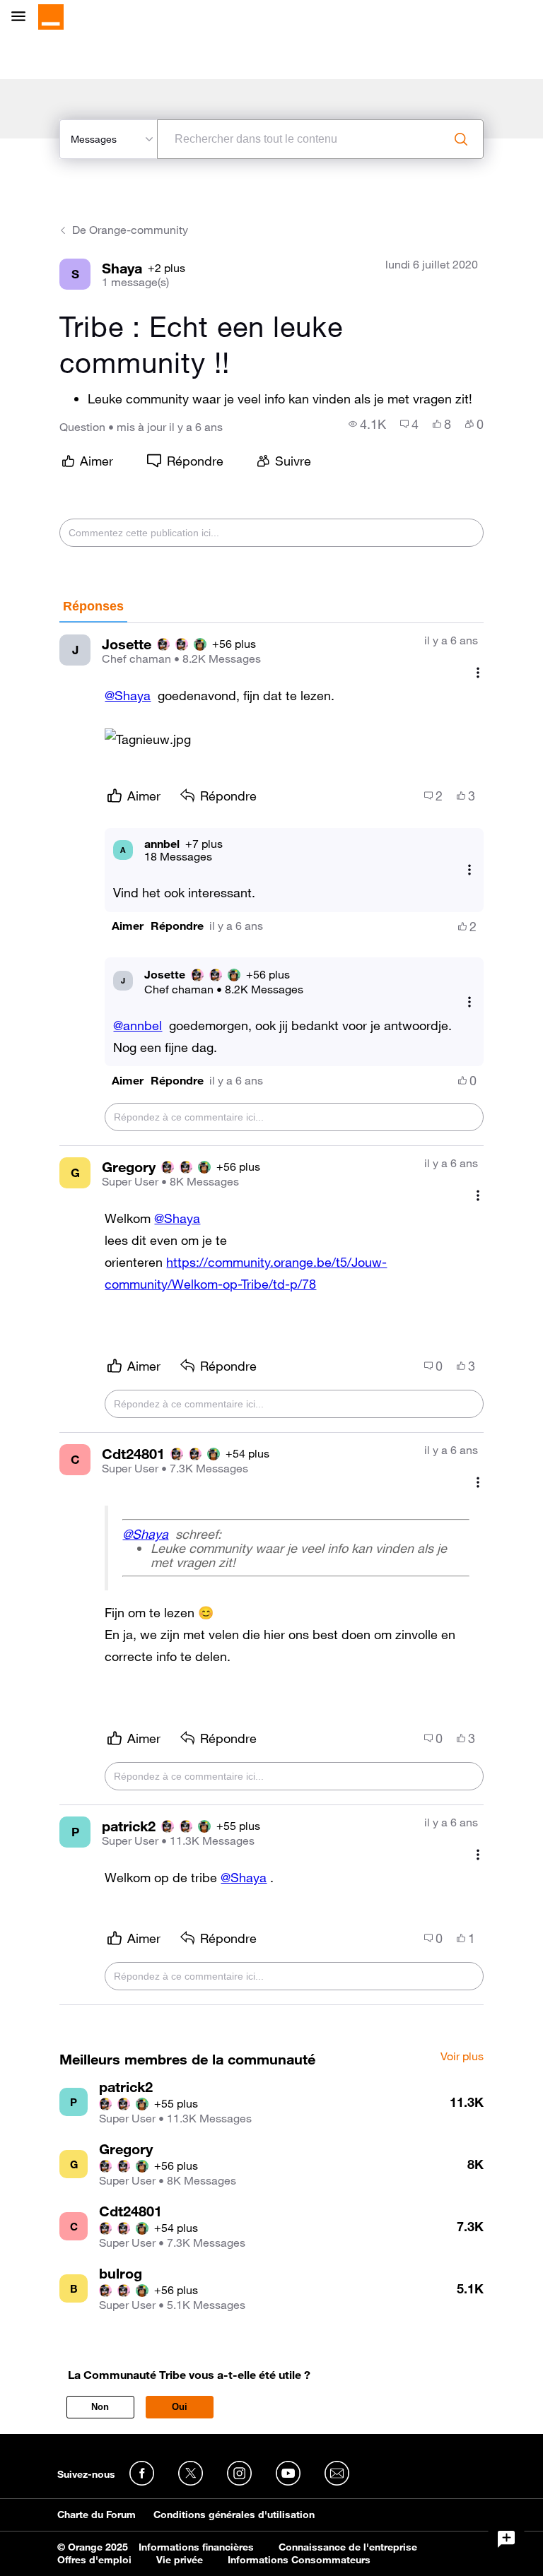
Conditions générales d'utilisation (234, 2515)
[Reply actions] (469, 869)
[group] (367, 424)
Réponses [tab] (93, 606)
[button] (128, 926)
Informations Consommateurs (299, 2560)
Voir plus (462, 2057)
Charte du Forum (97, 2515)
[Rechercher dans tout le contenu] (461, 139)
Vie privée (180, 2560)
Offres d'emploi (94, 2560)
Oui (180, 2407)
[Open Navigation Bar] (23, 17)
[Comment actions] (478, 672)
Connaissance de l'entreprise (348, 2547)
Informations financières (196, 2547)
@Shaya (128, 695)
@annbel (138, 1025)
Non (100, 2407)
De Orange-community (130, 230)
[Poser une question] (506, 2539)
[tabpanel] (271, 1314)
